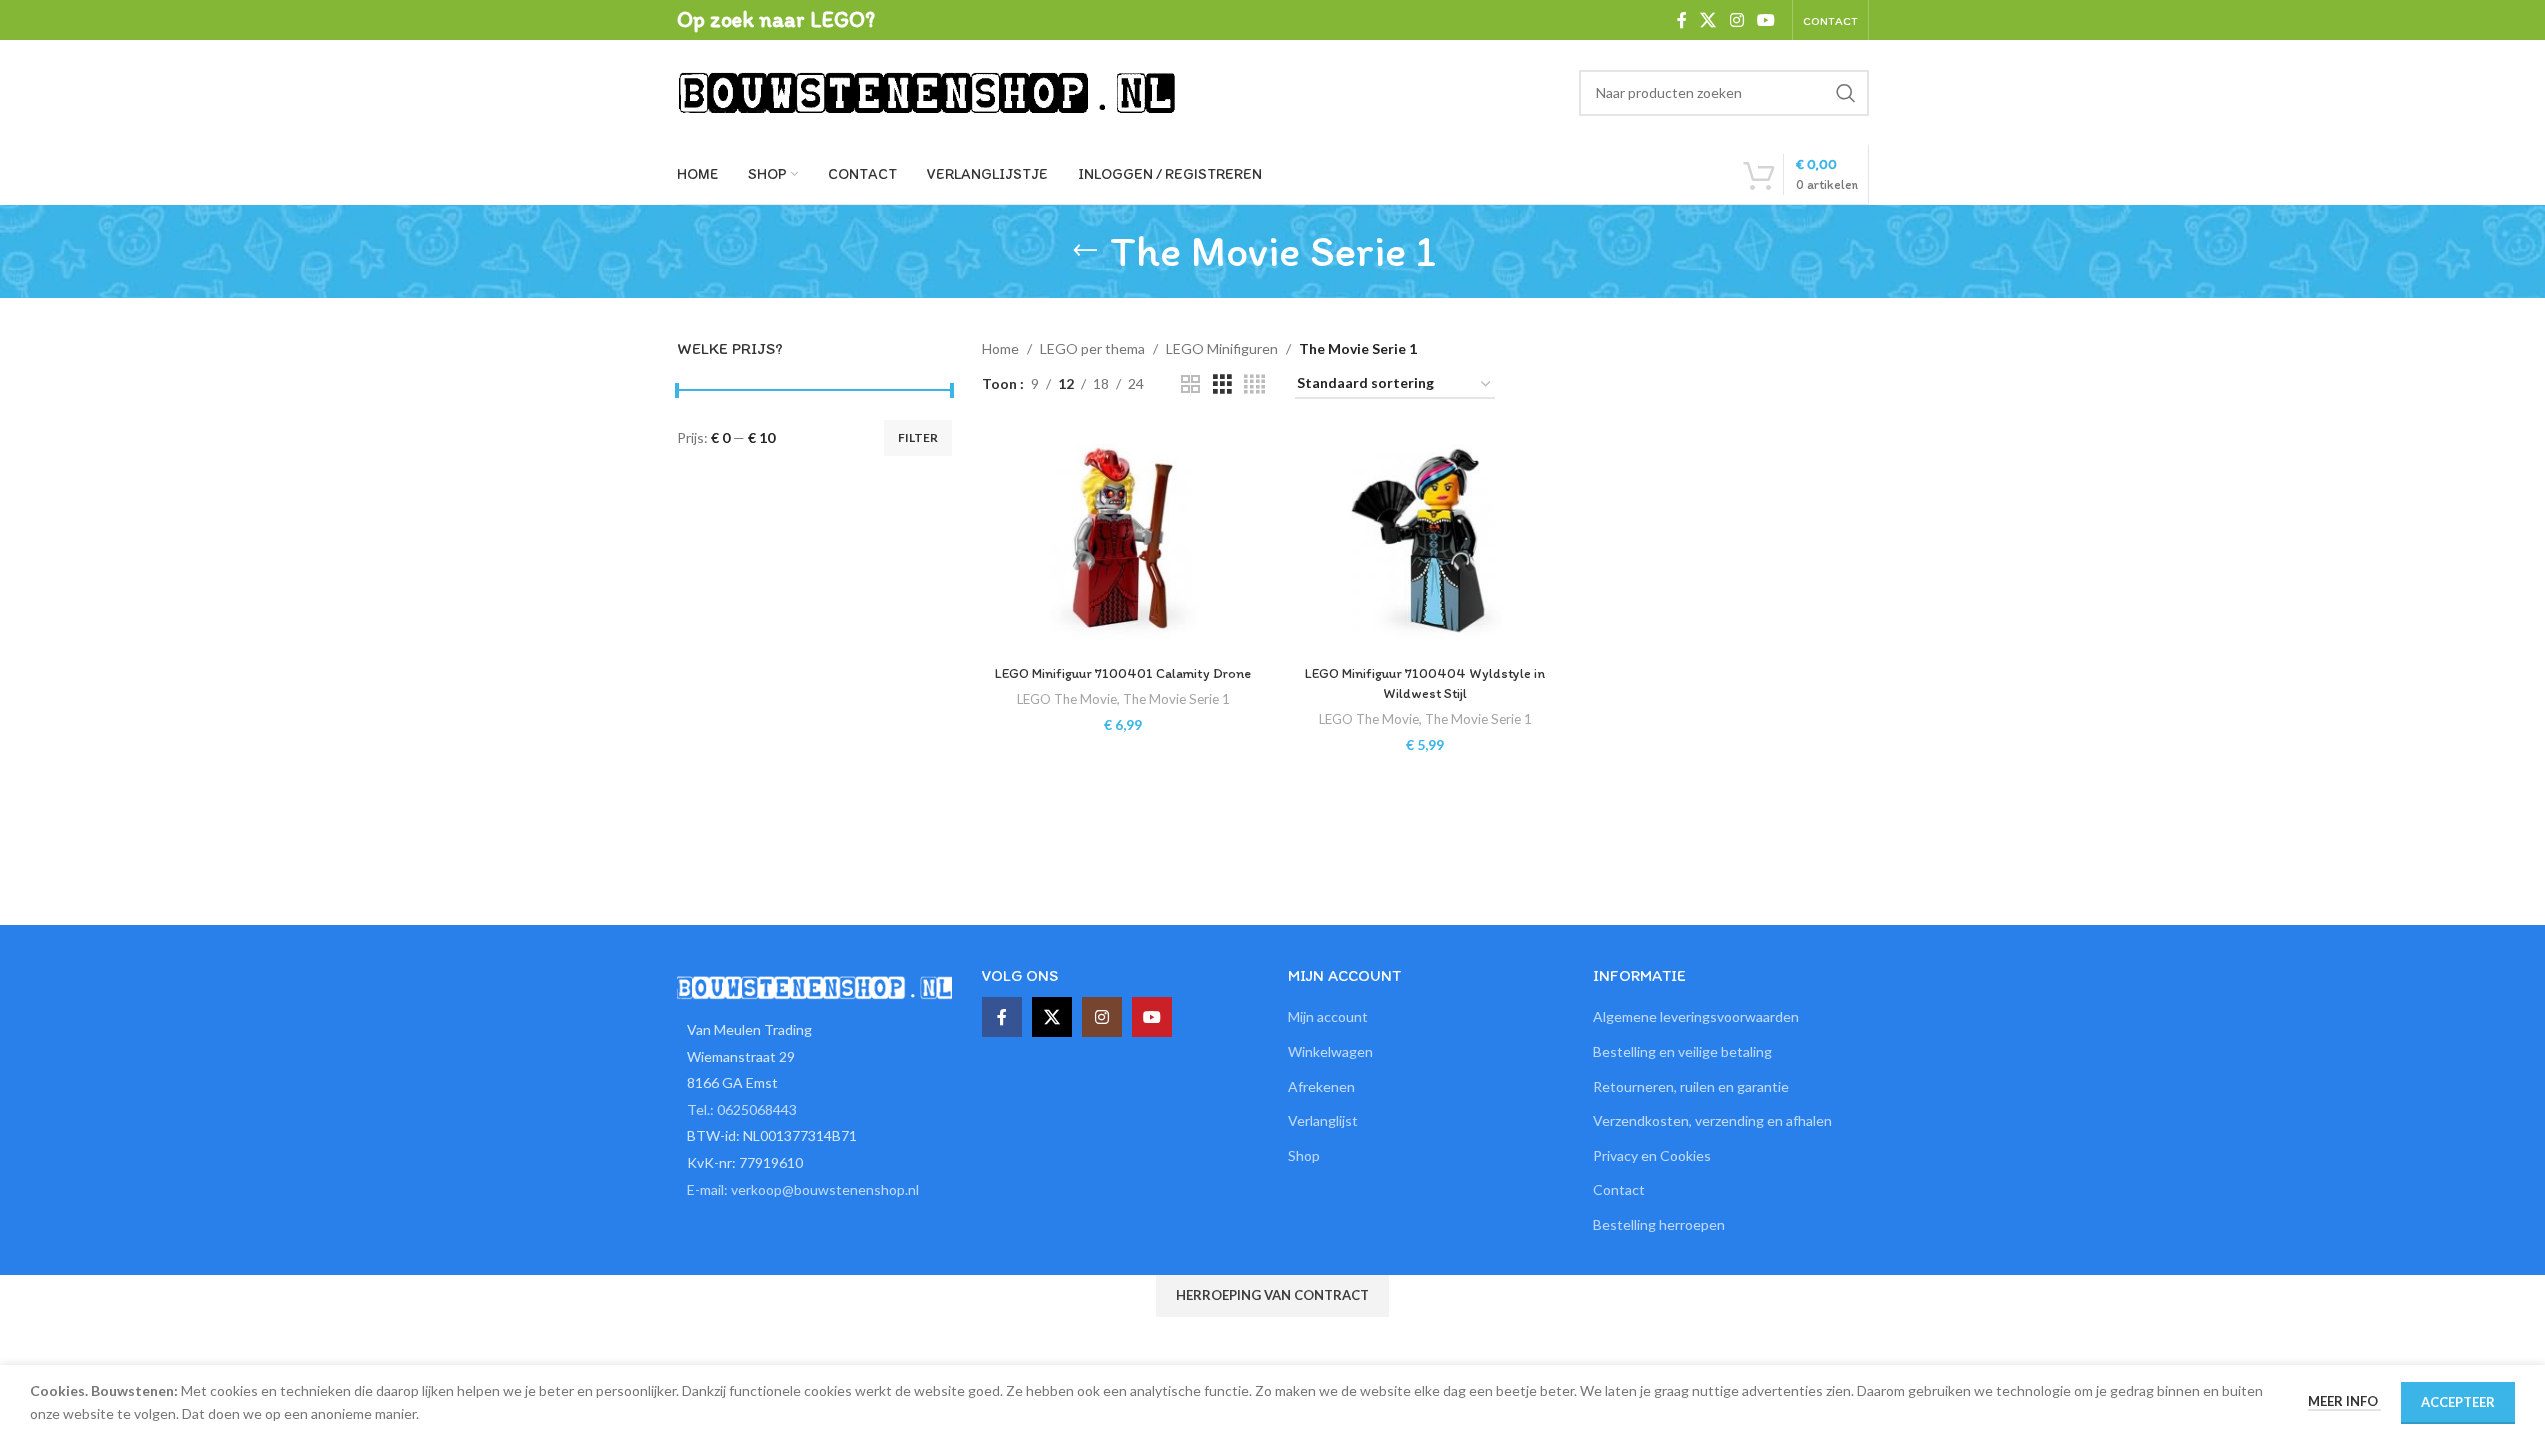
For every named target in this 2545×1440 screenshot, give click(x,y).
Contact (1619, 1189)
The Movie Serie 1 (1176, 699)
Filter (918, 437)
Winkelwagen (1330, 1051)
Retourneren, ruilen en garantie (1691, 1086)
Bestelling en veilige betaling (1682, 1051)
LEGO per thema (1092, 348)
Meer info (2344, 1401)
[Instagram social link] (1736, 20)
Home (1000, 348)
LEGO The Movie (1067, 699)
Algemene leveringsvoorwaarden (1696, 1016)
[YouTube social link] (1765, 20)
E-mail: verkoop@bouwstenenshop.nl (803, 1189)
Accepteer (2458, 1402)
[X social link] (1708, 20)
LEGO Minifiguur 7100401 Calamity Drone (1123, 673)
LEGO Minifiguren (1222, 348)
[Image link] (815, 985)
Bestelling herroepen (1659, 1224)
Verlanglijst (1323, 1120)
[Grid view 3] (1222, 384)
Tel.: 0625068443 (742, 1109)
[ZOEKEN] (1846, 93)
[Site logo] (927, 90)
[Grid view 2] (1190, 384)
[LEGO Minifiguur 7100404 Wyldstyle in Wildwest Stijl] (1425, 542)
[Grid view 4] (1254, 384)
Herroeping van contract (1272, 1295)
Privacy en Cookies (1652, 1155)
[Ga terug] (1085, 251)
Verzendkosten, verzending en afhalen (1712, 1120)
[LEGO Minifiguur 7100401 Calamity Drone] (1123, 542)
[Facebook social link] (1682, 20)
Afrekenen (1321, 1086)
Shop (1304, 1155)
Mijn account (1328, 1016)
